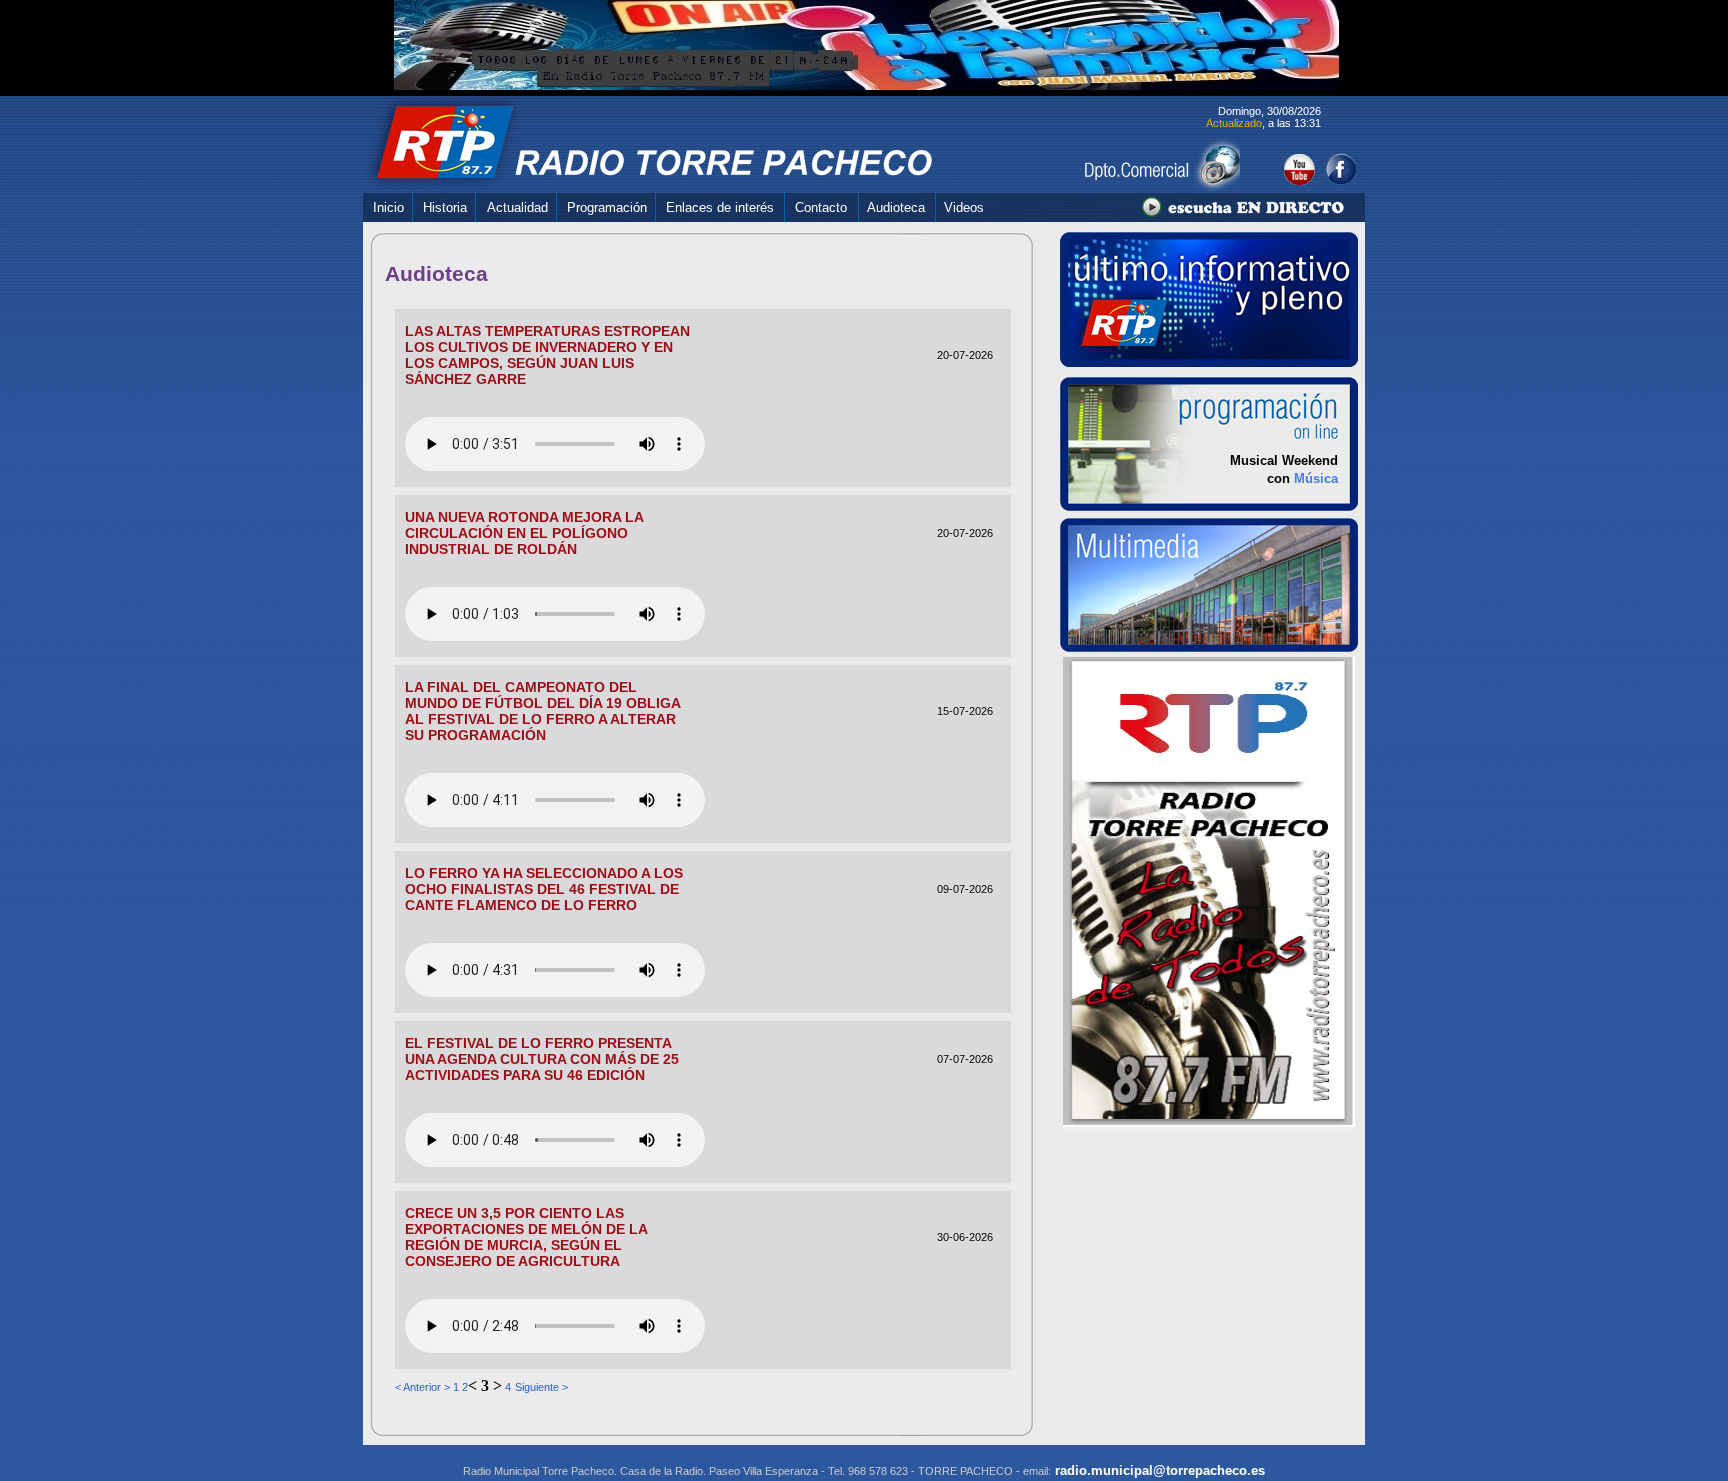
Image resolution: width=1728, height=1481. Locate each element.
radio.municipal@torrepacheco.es (1158, 1470)
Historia (445, 207)
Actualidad (517, 207)
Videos (964, 207)
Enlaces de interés (720, 207)
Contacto (821, 207)
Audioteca (896, 207)
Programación (607, 207)
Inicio (388, 207)
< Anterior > (422, 1387)
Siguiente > (541, 1387)
